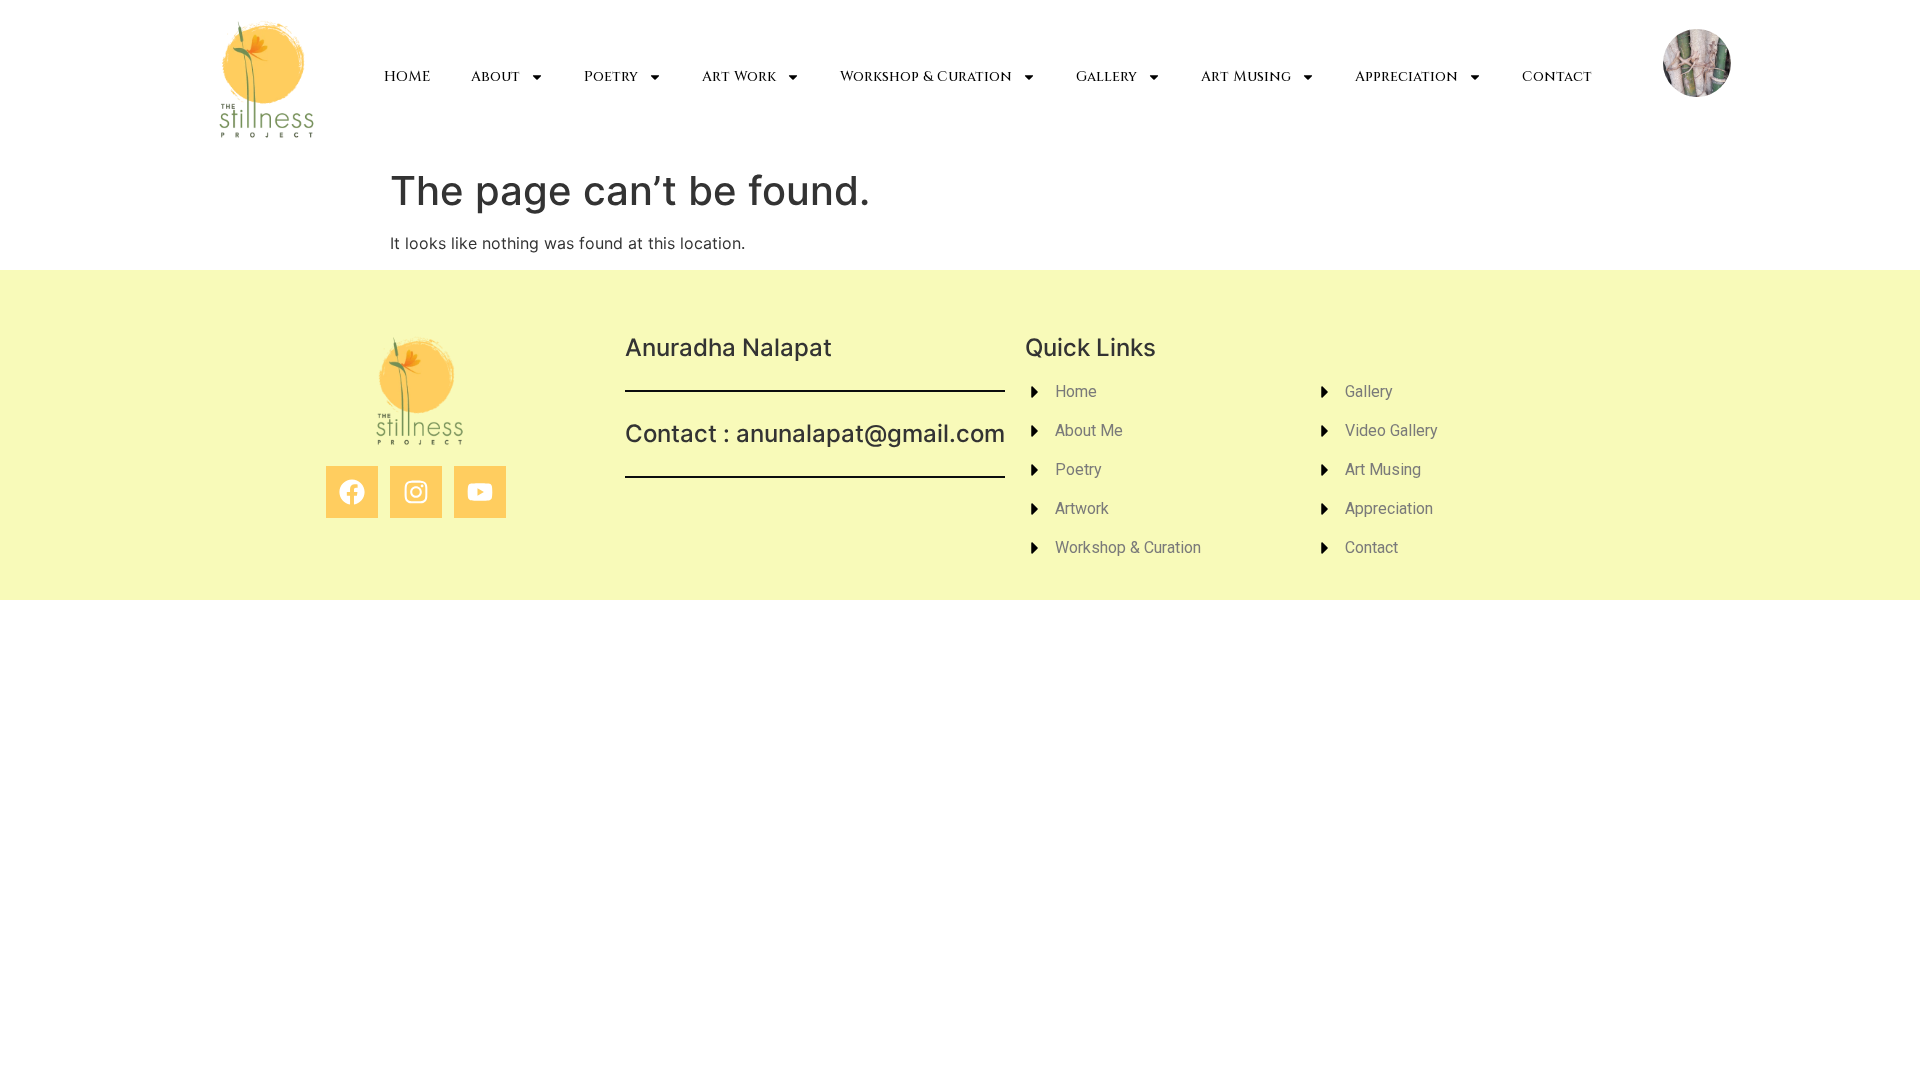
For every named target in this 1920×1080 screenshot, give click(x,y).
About (495, 76)
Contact (1557, 76)
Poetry (611, 76)
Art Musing (1246, 76)
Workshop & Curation (926, 76)
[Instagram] (416, 492)
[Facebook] (352, 492)
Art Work (739, 76)
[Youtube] (480, 492)
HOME (407, 76)
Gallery (1106, 76)
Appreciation (1406, 76)
